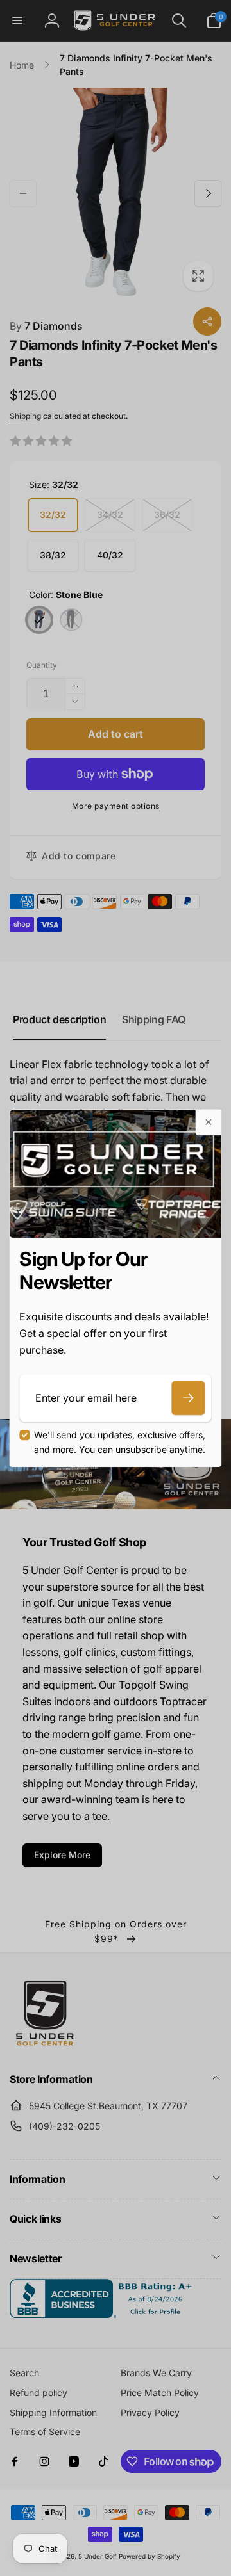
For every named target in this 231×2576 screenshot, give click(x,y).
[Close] (209, 1122)
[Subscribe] (189, 1398)
